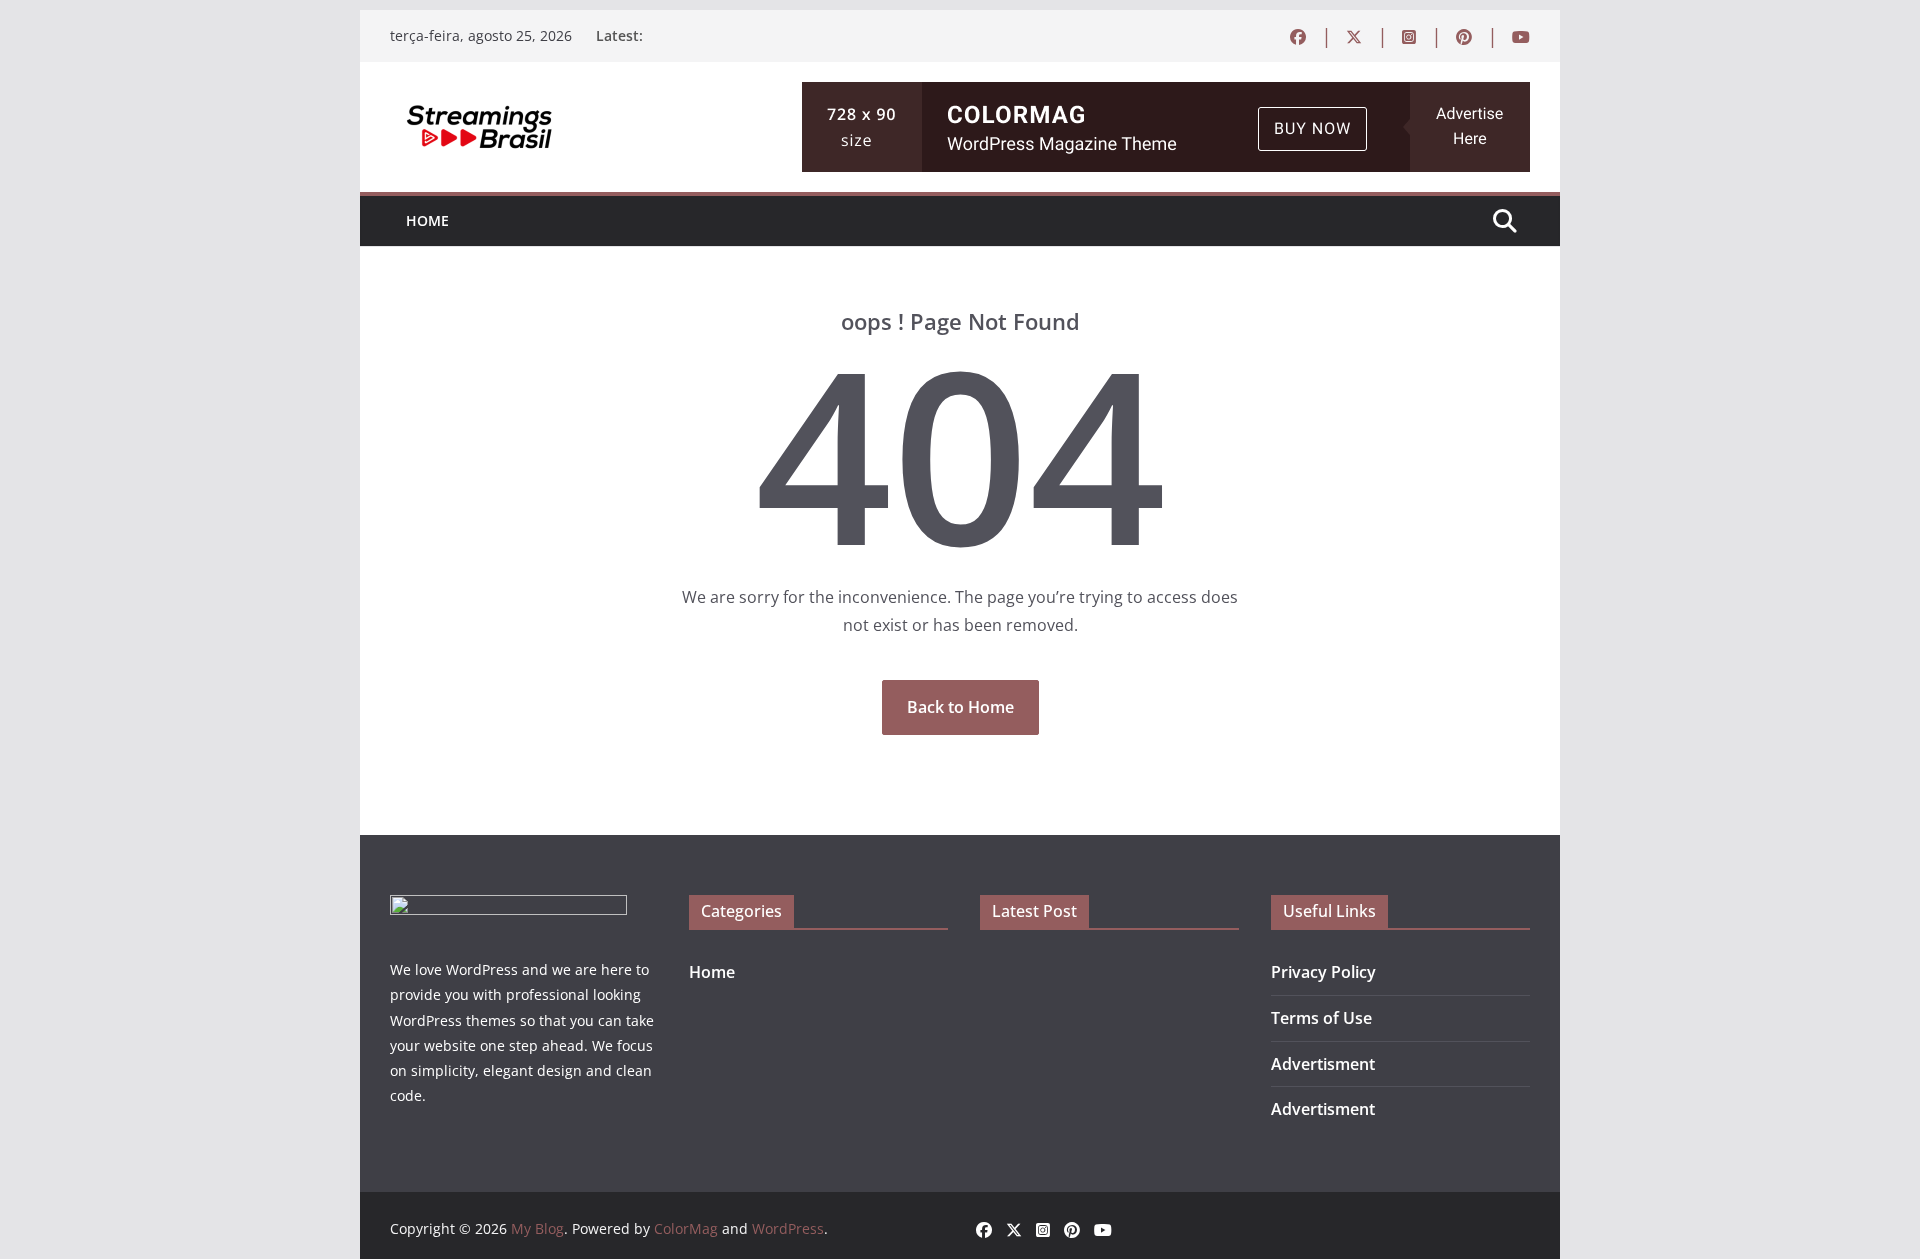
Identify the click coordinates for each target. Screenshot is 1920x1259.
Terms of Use (1321, 1018)
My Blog (537, 1228)
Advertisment (1323, 1064)
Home (427, 220)
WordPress (788, 1228)
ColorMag (686, 1228)
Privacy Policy (1323, 972)
